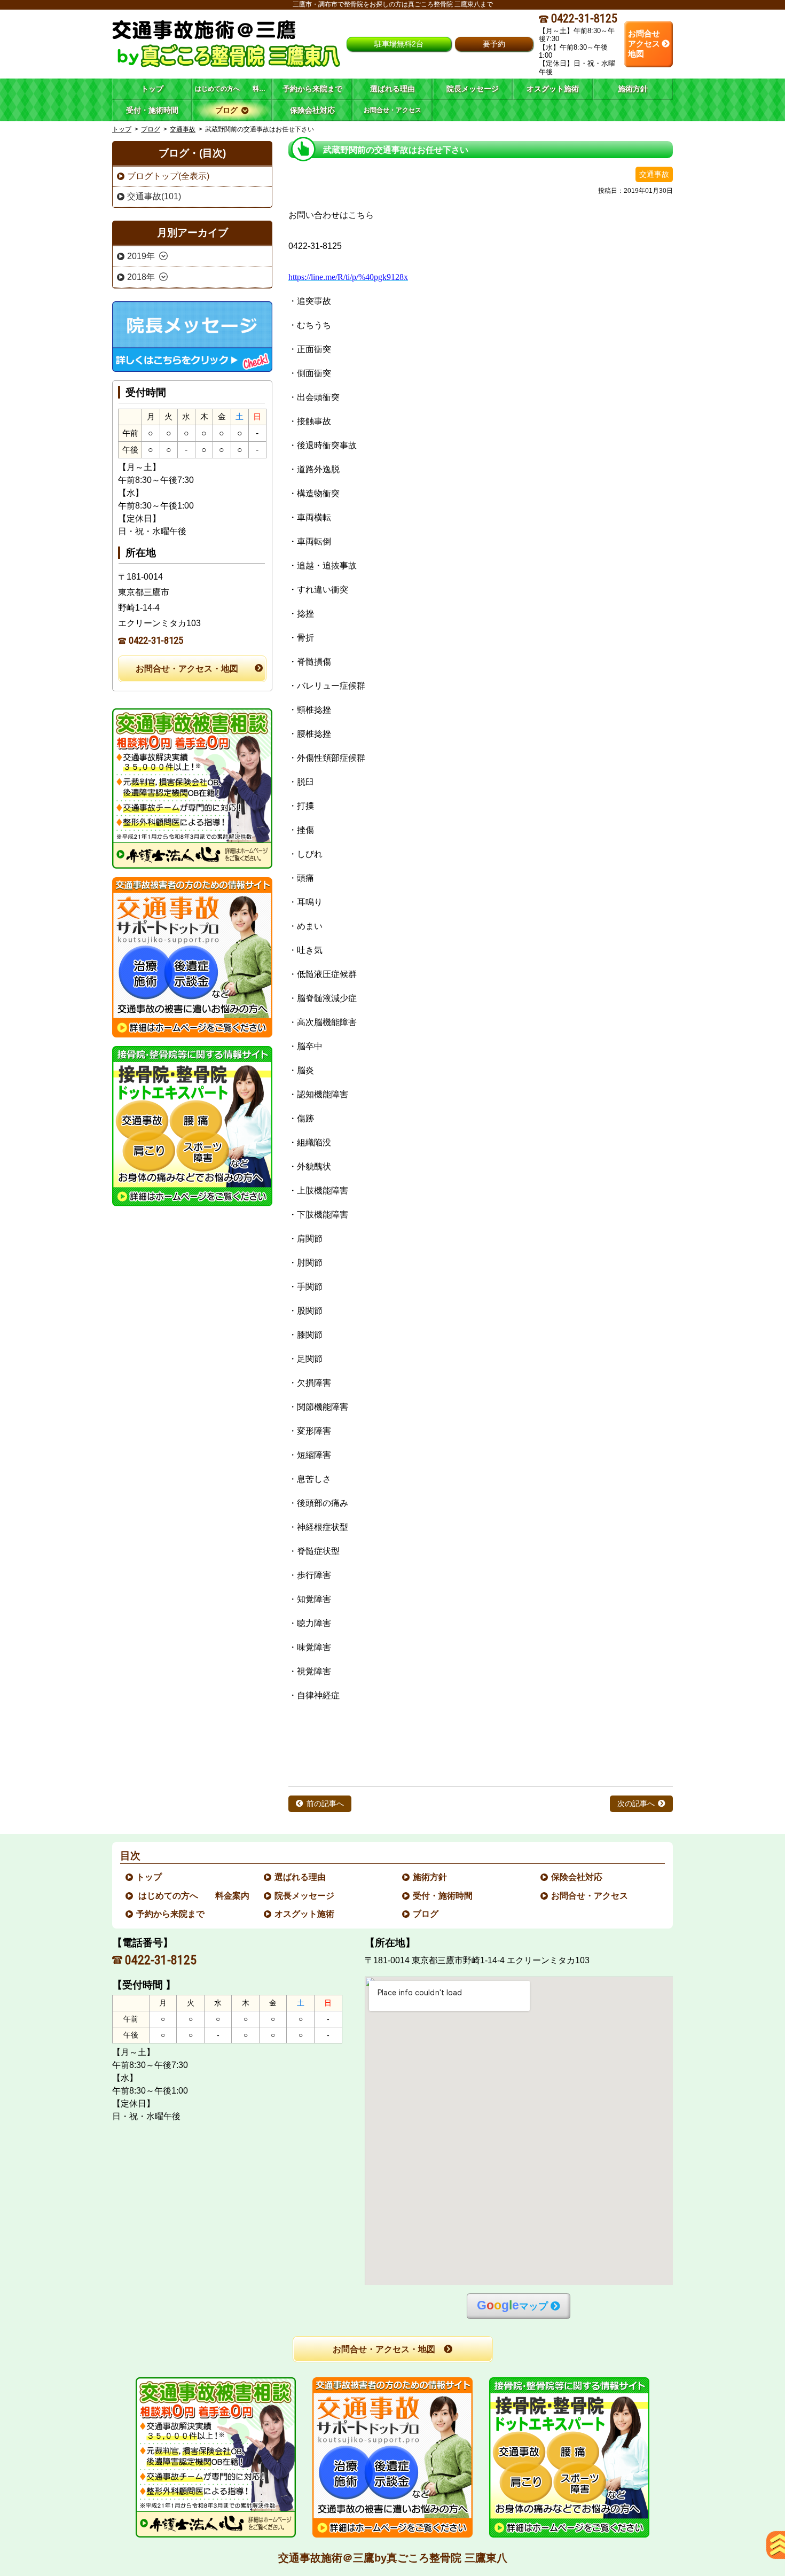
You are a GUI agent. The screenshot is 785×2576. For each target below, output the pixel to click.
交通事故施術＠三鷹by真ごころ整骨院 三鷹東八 (393, 2558)
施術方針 (430, 1877)
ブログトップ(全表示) (168, 176)
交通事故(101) (154, 196)
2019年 (141, 256)
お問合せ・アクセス (590, 1896)
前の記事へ (325, 1804)
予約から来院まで (171, 1914)
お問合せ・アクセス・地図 (187, 669)
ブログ (151, 129)
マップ (512, 2305)
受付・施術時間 (443, 1896)
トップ (152, 89)
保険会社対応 (577, 1877)
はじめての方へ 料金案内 (193, 1896)
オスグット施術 (305, 1914)
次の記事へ (636, 1804)
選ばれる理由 (301, 1877)
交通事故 (183, 129)
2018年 (141, 277)
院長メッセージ (305, 1896)
